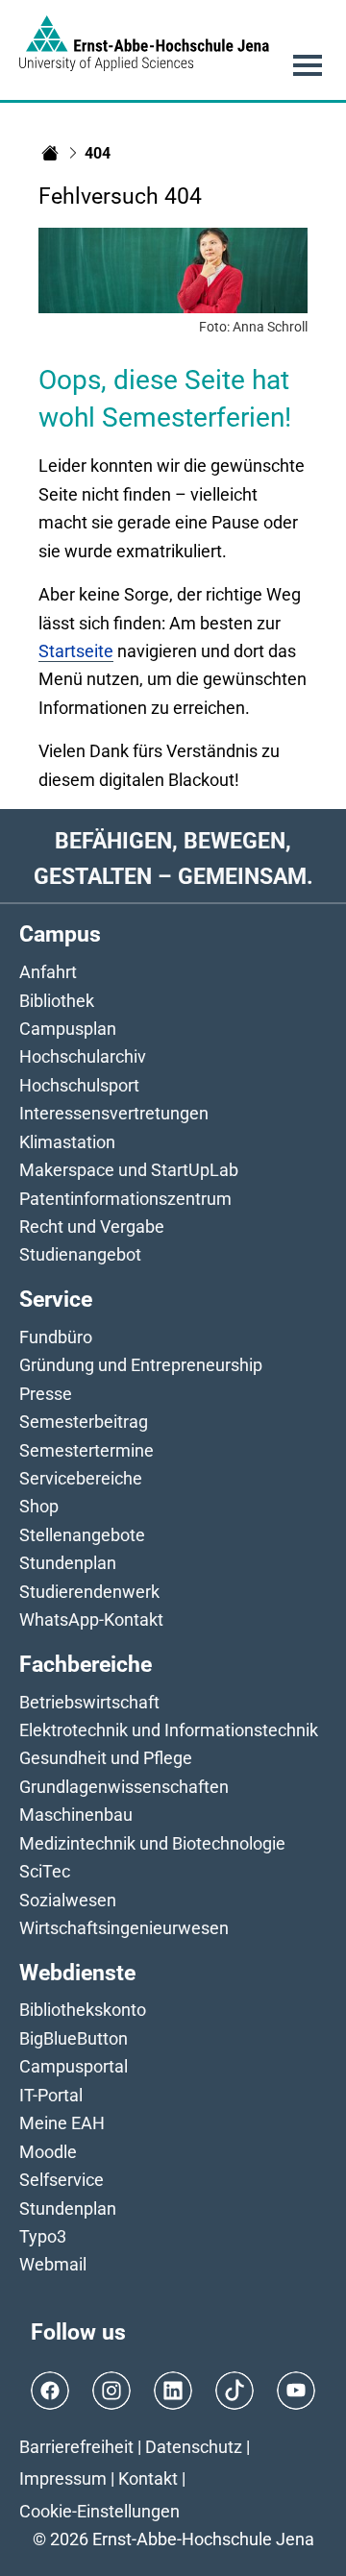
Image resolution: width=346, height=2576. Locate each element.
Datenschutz (194, 2447)
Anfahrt (48, 972)
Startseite (76, 651)
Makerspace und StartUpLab (129, 1170)
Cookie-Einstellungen (99, 2511)
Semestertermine (86, 1450)
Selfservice (62, 2180)
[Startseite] (50, 153)
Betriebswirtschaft (89, 1702)
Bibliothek (57, 1001)
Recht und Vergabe (92, 1227)
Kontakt (148, 2478)
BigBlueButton (74, 2038)
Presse (46, 1394)
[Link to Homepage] (144, 43)
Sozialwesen (68, 1900)
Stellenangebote (82, 1535)
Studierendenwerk (89, 1592)
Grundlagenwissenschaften (124, 1787)
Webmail (53, 2264)
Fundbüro (56, 1337)
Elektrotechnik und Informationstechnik (169, 1730)
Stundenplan (68, 1563)
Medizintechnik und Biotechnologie (152, 1843)
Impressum (63, 2478)
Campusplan (68, 1029)
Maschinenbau (76, 1815)
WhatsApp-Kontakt (91, 1619)
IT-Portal (51, 2095)
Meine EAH (62, 2123)
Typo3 (43, 2236)
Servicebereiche (81, 1478)
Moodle (48, 2152)
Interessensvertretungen (114, 1113)
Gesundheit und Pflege (106, 1758)
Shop (39, 1506)
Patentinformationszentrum (125, 1199)
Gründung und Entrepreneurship (141, 1365)
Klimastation (67, 1142)
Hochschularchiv (83, 1056)
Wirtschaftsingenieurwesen (124, 1928)
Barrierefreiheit (76, 2447)
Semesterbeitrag (84, 1422)
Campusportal (74, 2066)
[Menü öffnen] (308, 65)
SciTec (45, 1871)
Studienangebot (80, 1254)
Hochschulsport (79, 1085)
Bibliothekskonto (83, 2010)
